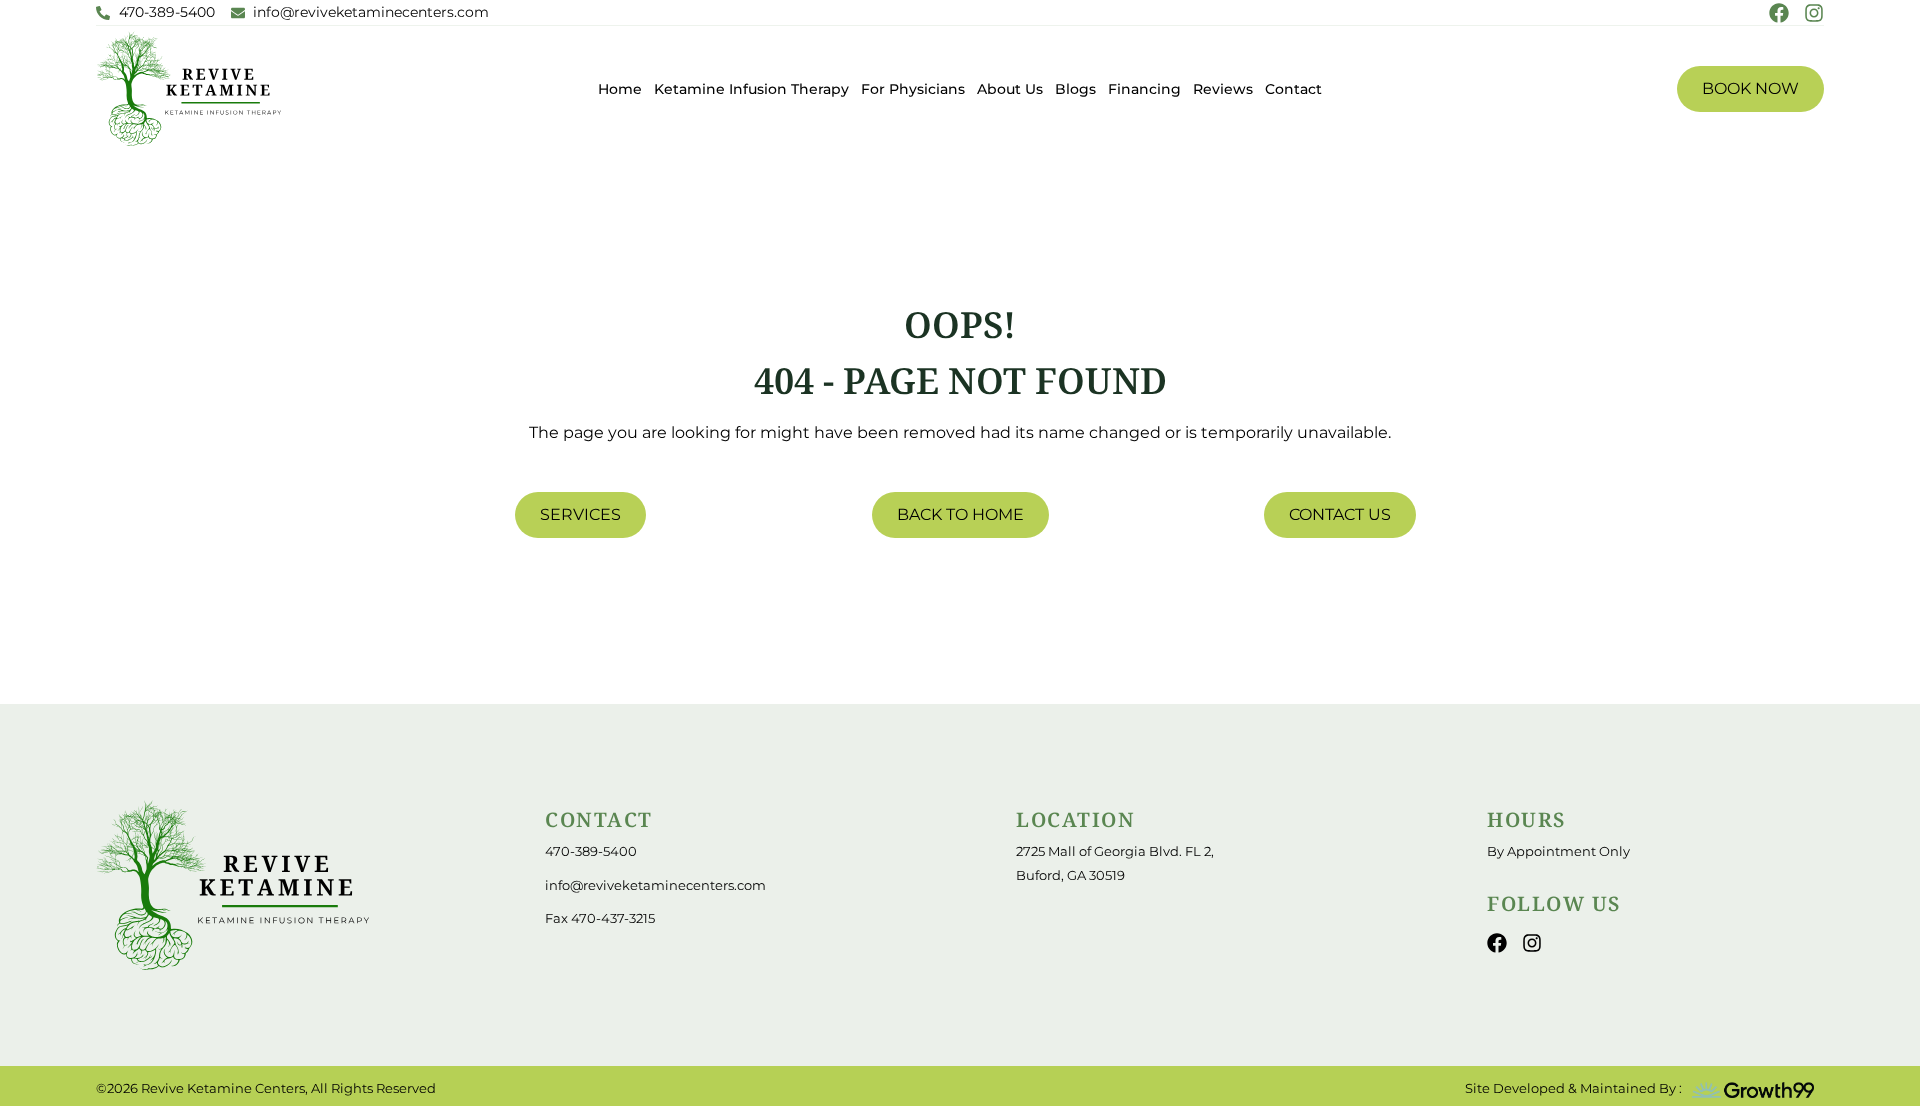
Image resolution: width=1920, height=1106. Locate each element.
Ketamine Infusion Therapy (751, 89)
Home (620, 89)
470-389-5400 (591, 851)
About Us (1010, 89)
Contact (1293, 89)
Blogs (1075, 89)
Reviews (1223, 89)
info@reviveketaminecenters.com (655, 885)
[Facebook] (1779, 13)
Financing (1144, 89)
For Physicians (913, 89)
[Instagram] (1814, 13)
